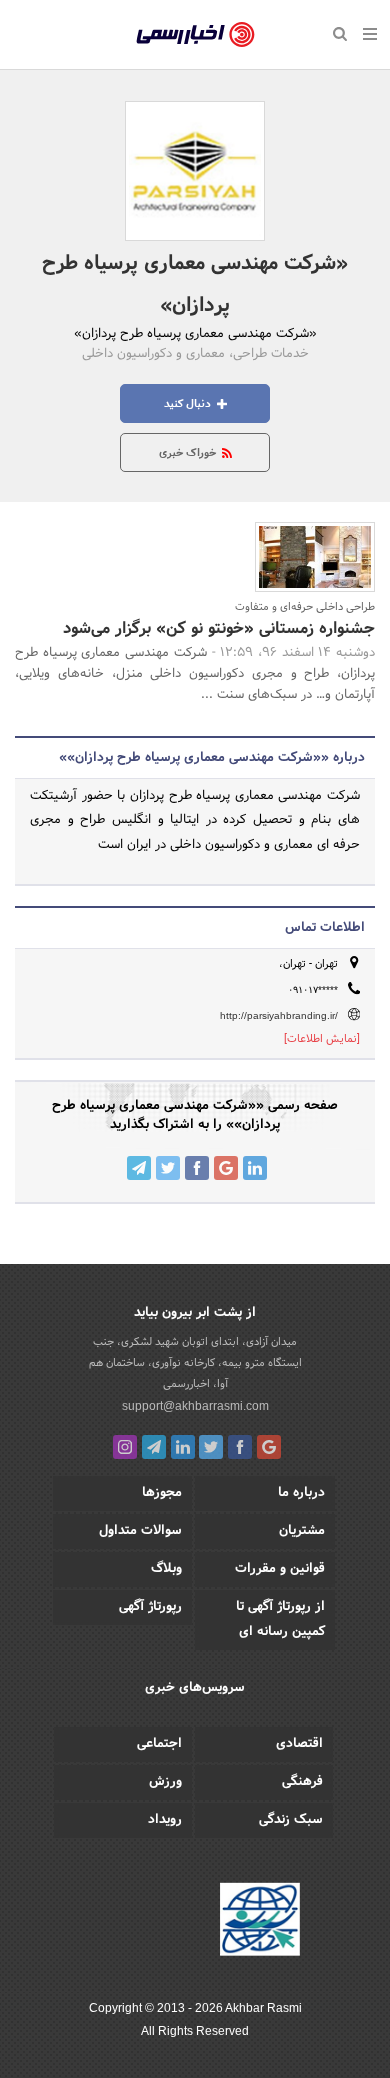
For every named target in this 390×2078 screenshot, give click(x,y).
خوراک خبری (189, 453)
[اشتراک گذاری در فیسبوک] (197, 1168)
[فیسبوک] (240, 1447)
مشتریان (302, 1531)
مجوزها (162, 1493)
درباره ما (301, 1493)
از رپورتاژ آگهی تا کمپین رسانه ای (280, 1619)
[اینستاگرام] (125, 1447)
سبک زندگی (291, 1820)
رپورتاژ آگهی (150, 1607)
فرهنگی (302, 1782)
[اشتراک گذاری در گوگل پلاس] (226, 1168)
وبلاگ (166, 1569)
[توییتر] (211, 1447)
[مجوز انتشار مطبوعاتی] (260, 1923)
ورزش (165, 1782)
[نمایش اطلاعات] (322, 1039)
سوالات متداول (140, 1531)
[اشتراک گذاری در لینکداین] (255, 1168)
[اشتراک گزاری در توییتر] (168, 1168)
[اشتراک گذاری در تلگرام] (139, 1168)
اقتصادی (299, 1744)
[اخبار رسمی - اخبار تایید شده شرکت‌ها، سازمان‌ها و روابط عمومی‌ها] (195, 35)
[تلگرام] (154, 1447)
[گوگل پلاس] (269, 1447)
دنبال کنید (189, 404)
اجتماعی (159, 1744)
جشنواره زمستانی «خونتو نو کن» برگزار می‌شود (219, 628)
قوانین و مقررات (280, 1569)
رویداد (165, 1820)
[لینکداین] (183, 1447)
